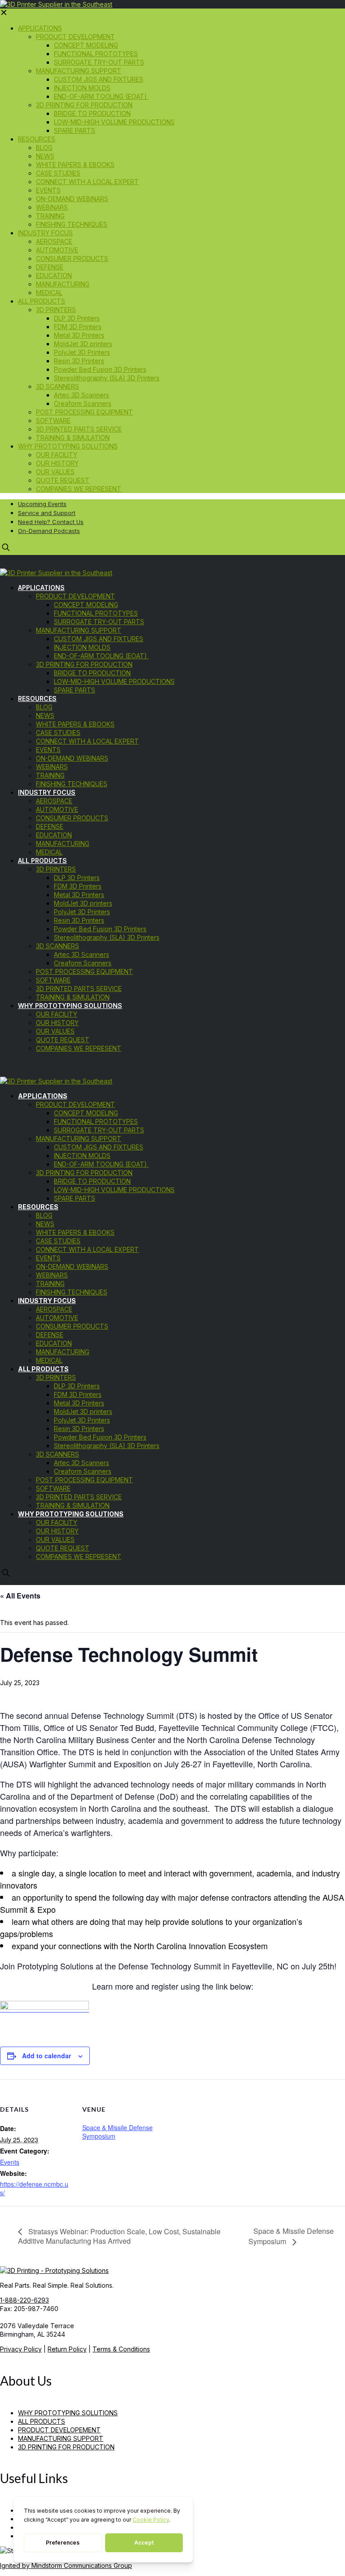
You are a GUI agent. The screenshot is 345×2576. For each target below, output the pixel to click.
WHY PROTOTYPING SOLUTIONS (68, 2413)
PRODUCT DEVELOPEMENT (59, 2430)
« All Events (20, 1596)
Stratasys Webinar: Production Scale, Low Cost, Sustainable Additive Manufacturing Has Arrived (119, 2236)
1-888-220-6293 (24, 2300)
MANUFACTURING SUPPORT (61, 2438)
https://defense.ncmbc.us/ (34, 2188)
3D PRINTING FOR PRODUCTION (66, 2447)
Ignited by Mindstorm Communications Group (66, 2565)
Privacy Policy (21, 2349)
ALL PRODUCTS (42, 2421)
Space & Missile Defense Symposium (117, 2132)
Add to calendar (46, 2056)
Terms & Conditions (121, 2349)
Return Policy (67, 2349)
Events (10, 2162)
